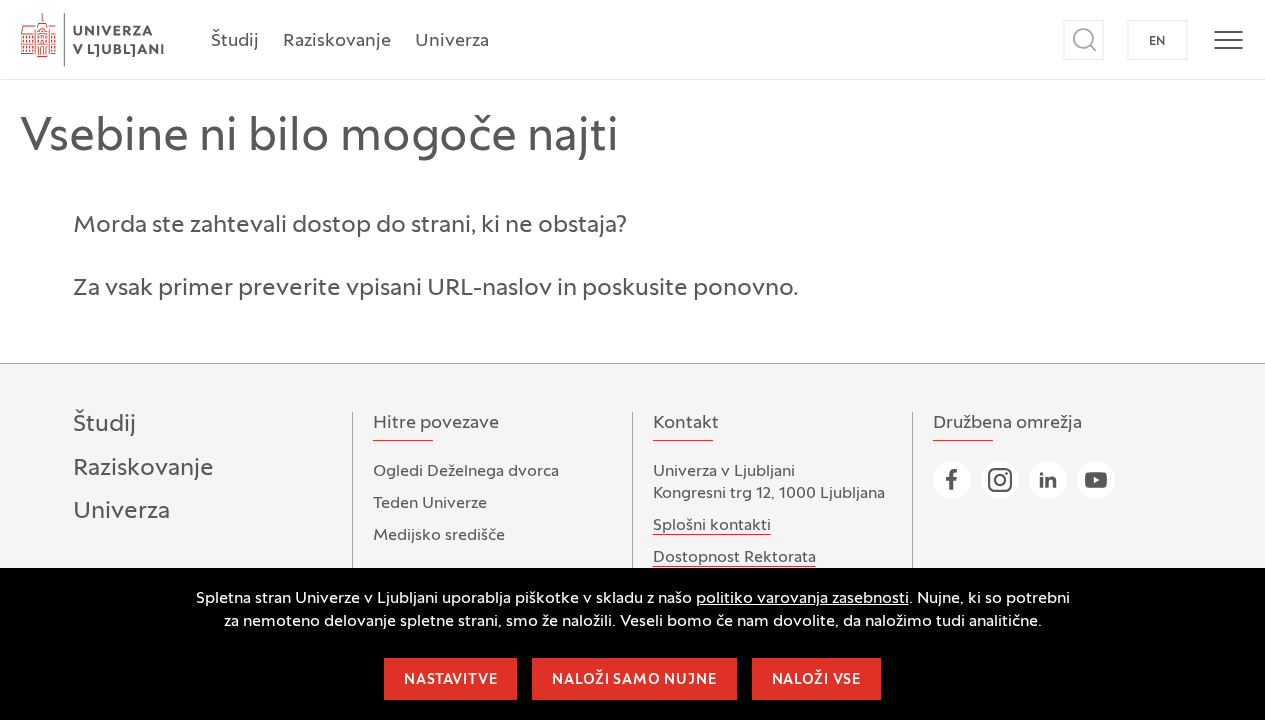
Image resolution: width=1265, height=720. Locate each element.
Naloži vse (816, 680)
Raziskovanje (337, 41)
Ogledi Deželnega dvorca (466, 472)
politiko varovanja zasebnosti (802, 599)
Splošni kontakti (712, 526)
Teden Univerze (430, 504)
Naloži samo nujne (634, 680)
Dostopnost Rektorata (734, 558)
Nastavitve (450, 680)
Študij (235, 41)
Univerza (452, 41)
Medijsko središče (439, 536)
